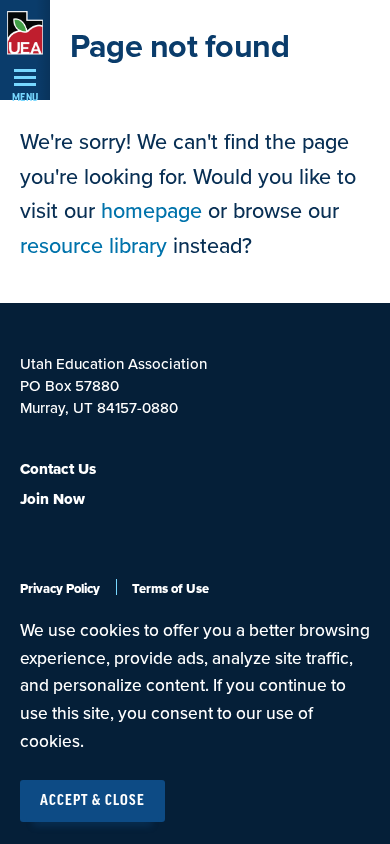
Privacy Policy (60, 589)
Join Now (52, 499)
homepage (151, 211)
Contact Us (58, 469)
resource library (93, 246)
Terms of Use (170, 589)
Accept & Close (92, 801)
